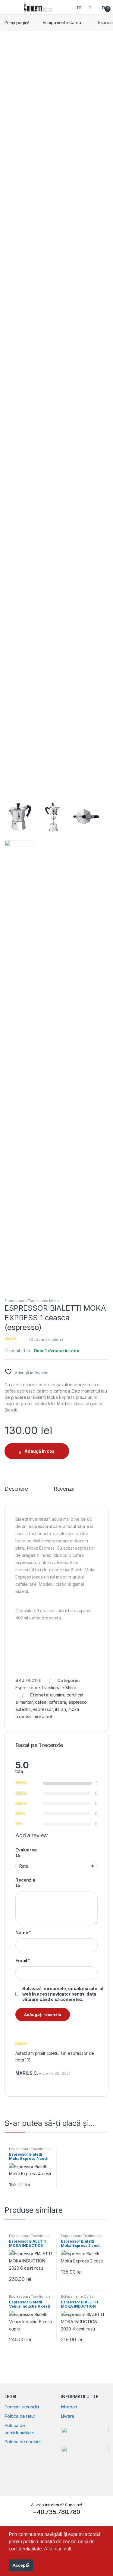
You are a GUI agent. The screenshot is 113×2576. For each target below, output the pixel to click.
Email (23, 1961)
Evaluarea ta (26, 1852)
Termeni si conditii (22, 2407)
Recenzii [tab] (64, 1489)
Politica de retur (20, 2416)
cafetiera (58, 1702)
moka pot (43, 1716)
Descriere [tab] (16, 1489)
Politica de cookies (23, 2442)
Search (80, 7)
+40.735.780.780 (56, 2512)
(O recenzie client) (46, 1339)
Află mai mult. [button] (58, 2549)
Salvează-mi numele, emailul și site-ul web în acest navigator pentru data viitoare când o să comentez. (63, 1994)
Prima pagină (17, 22)
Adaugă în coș (39, 1451)
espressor (43, 1709)
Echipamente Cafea (62, 22)
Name (23, 1933)
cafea (41, 1702)
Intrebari (69, 2407)
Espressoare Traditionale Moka (32, 1301)
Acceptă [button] (21, 2565)
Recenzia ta (25, 1883)
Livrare (68, 2416)
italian (61, 1709)
